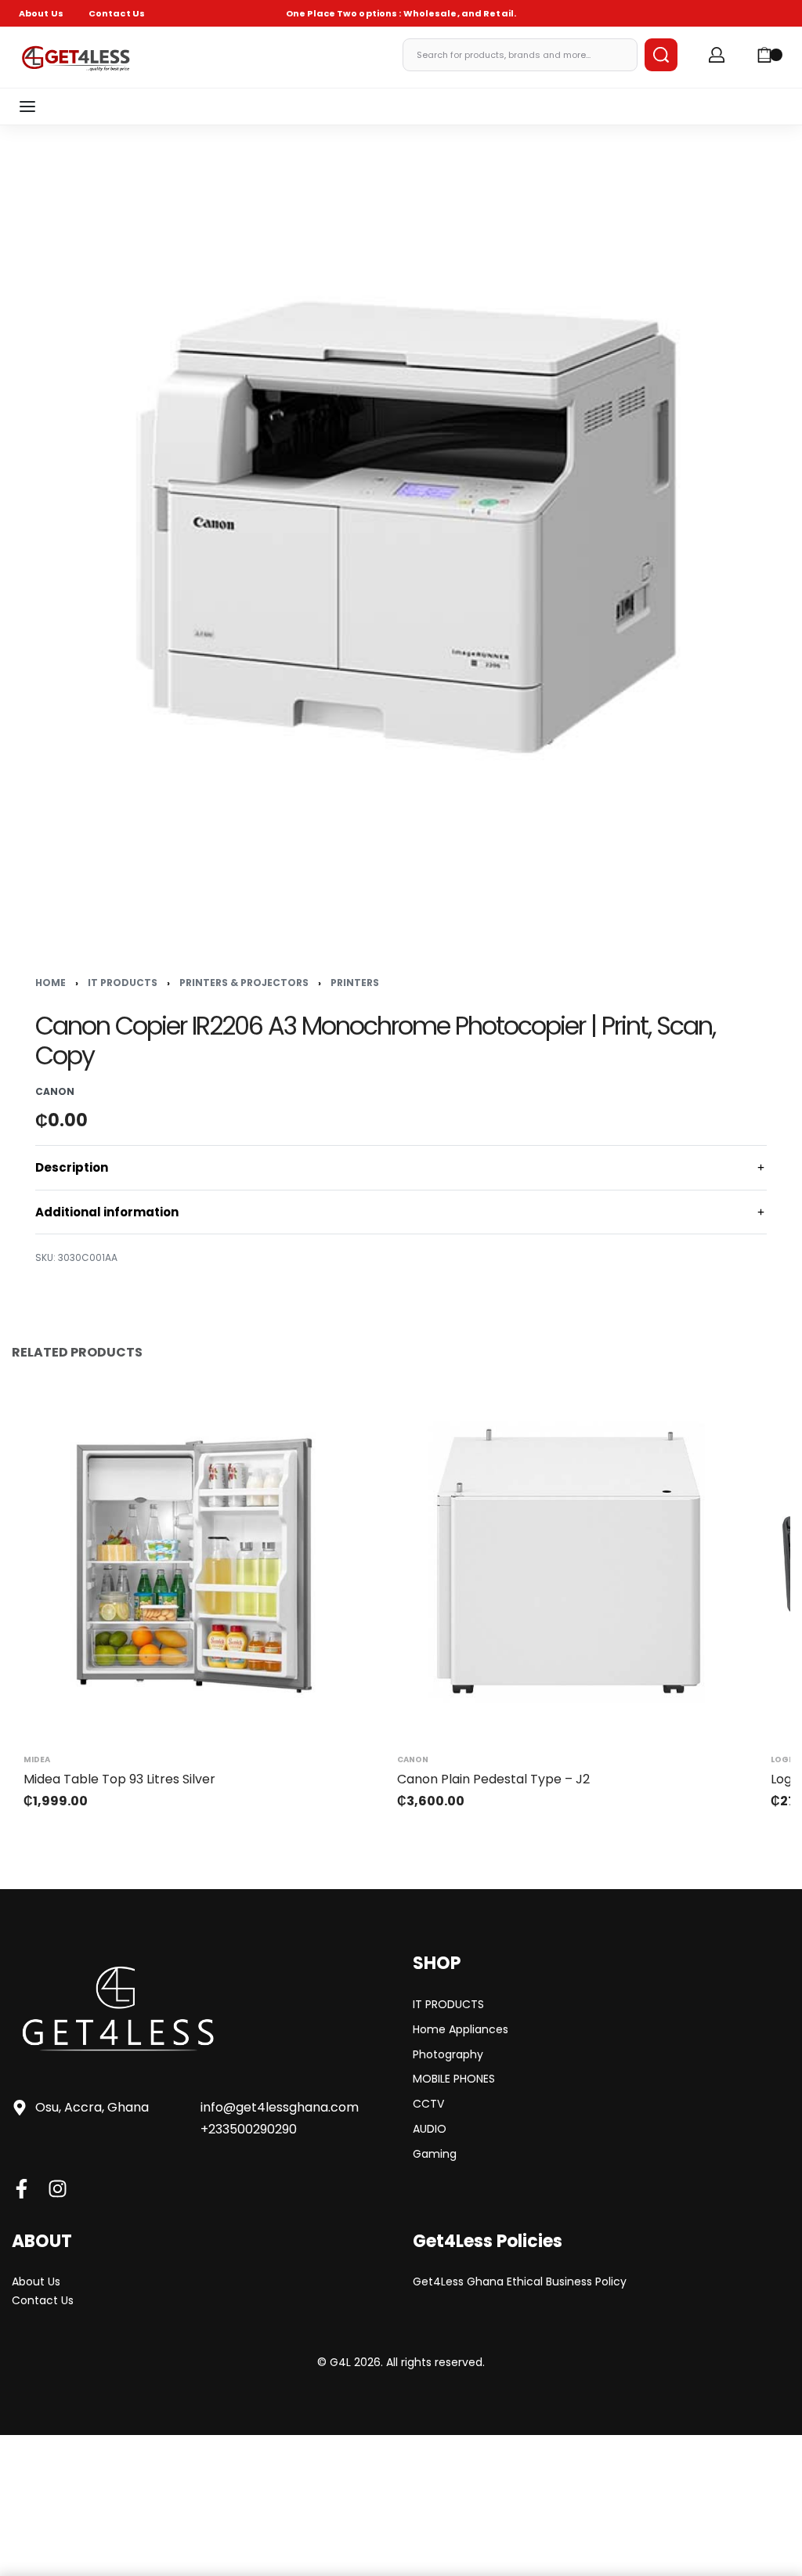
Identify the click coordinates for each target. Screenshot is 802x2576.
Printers (355, 983)
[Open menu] (27, 107)
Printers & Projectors (244, 983)
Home (51, 983)
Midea (37, 1760)
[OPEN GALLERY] (401, 526)
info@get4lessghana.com (280, 2107)
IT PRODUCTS (123, 983)
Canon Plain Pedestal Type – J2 (493, 1779)
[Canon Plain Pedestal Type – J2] (568, 1561)
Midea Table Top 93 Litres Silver (119, 1779)
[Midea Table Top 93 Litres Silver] (195, 1561)
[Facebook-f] (22, 2189)
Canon (413, 1760)
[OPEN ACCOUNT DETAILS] (717, 55)
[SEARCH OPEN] (661, 55)
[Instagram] (58, 2189)
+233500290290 (249, 2129)
